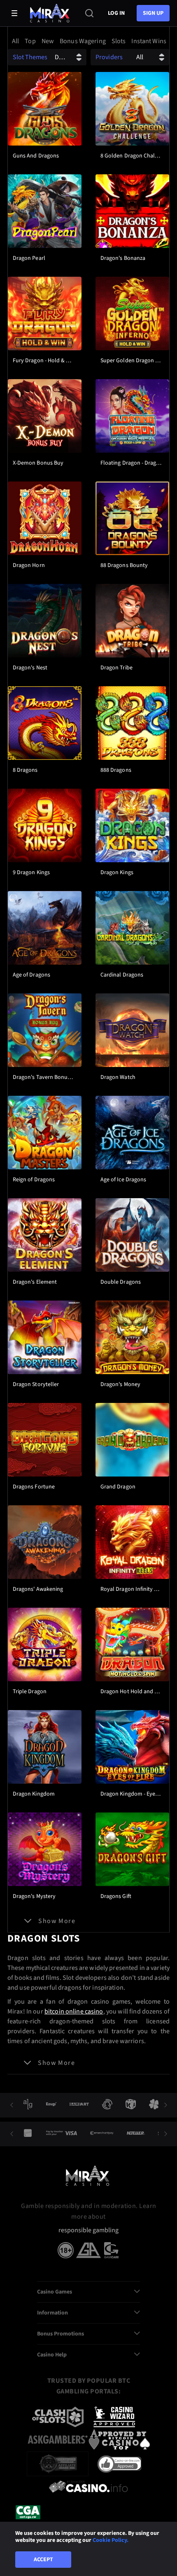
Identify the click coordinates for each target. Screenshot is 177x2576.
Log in (116, 13)
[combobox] (88, 41)
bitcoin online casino (74, 2011)
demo (45, 133)
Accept (43, 2560)
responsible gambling (88, 2230)
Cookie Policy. (111, 2540)
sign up (153, 13)
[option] (15, 41)
